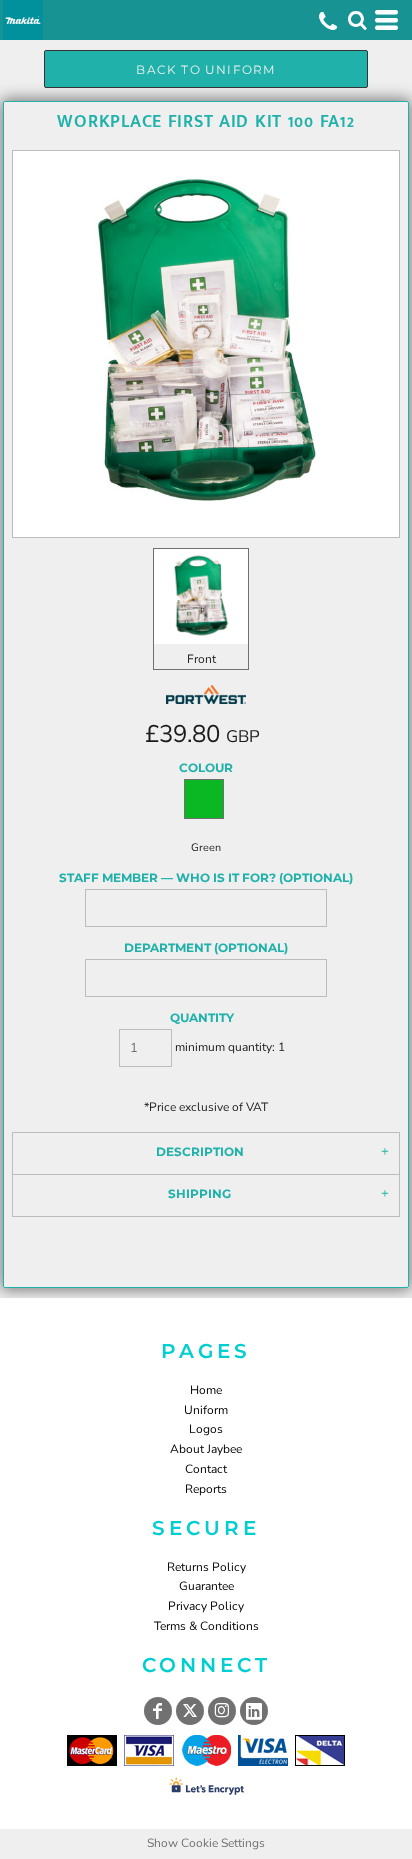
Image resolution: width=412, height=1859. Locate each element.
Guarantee (206, 1586)
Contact (206, 1469)
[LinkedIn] (254, 1711)
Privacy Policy (206, 1606)
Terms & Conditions (206, 1626)
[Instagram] (222, 1711)
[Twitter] (190, 1711)
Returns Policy (206, 1567)
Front (201, 659)
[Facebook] (158, 1711)
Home (206, 1390)
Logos (206, 1429)
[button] (357, 20)
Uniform (206, 1410)
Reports (206, 1489)
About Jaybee (206, 1449)
